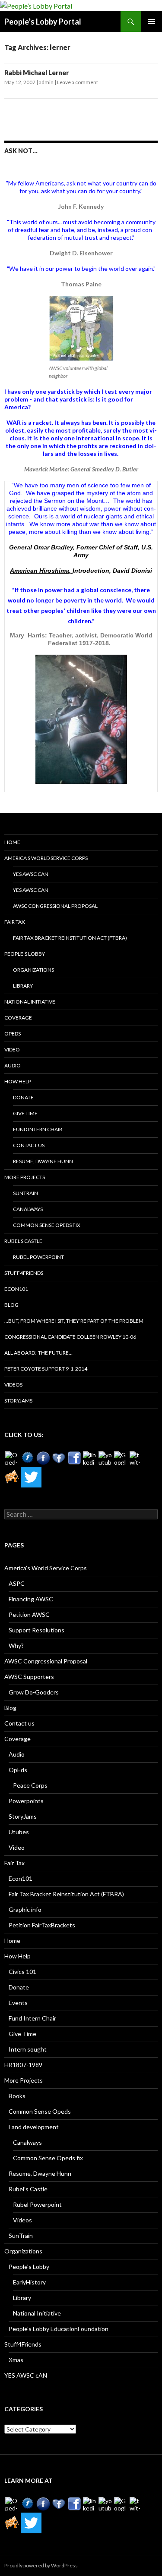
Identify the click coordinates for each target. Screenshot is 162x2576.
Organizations (33, 970)
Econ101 (16, 1289)
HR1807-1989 (23, 2065)
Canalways (28, 1209)
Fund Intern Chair (38, 1129)
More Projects (25, 1177)
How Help (18, 1081)
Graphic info (25, 1909)
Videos (13, 1385)
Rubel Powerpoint (38, 1257)
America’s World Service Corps (46, 858)
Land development (34, 2127)
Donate (23, 1097)
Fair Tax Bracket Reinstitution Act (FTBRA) (70, 938)
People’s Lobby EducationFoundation (59, 2329)
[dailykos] (12, 1477)
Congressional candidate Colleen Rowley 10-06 (70, 1337)
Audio (13, 1065)
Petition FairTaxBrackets (42, 1925)
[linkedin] (90, 1458)
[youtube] (105, 1458)
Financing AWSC (31, 1599)
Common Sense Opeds (40, 2111)
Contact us (29, 1145)
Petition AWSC (29, 1614)
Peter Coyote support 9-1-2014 (46, 1369)
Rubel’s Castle (23, 1241)
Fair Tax (15, 922)
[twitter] (137, 1458)
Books (17, 2096)
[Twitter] (31, 1477)
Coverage (18, 1018)
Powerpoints (26, 1801)
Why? (16, 1646)
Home (12, 842)
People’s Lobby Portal (43, 22)
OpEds (13, 1034)
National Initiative (30, 1002)
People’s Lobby (25, 954)
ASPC (17, 1583)
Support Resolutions (37, 1630)
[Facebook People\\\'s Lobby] (43, 1458)
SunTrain (25, 1193)
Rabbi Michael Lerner (37, 72)
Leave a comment (78, 82)
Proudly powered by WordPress (41, 2565)
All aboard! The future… (38, 1353)
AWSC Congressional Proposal (55, 906)
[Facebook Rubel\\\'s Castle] (59, 1458)
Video (12, 1050)
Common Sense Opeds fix (47, 1225)
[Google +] (121, 1458)
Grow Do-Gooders (34, 1692)
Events (18, 2003)
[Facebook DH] (74, 1458)
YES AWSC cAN (31, 874)
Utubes (19, 1832)
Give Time (25, 1113)
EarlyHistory (29, 2282)
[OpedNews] (12, 1458)
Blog (11, 1305)
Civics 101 (22, 1972)
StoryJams (18, 1401)
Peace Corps (30, 1785)
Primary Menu (152, 22)
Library (23, 986)
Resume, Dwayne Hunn (43, 1161)
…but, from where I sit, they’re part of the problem (74, 1321)
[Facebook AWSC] (28, 1458)
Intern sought (28, 2049)
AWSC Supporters (29, 1677)
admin (46, 82)
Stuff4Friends (24, 1273)
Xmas (16, 2360)
